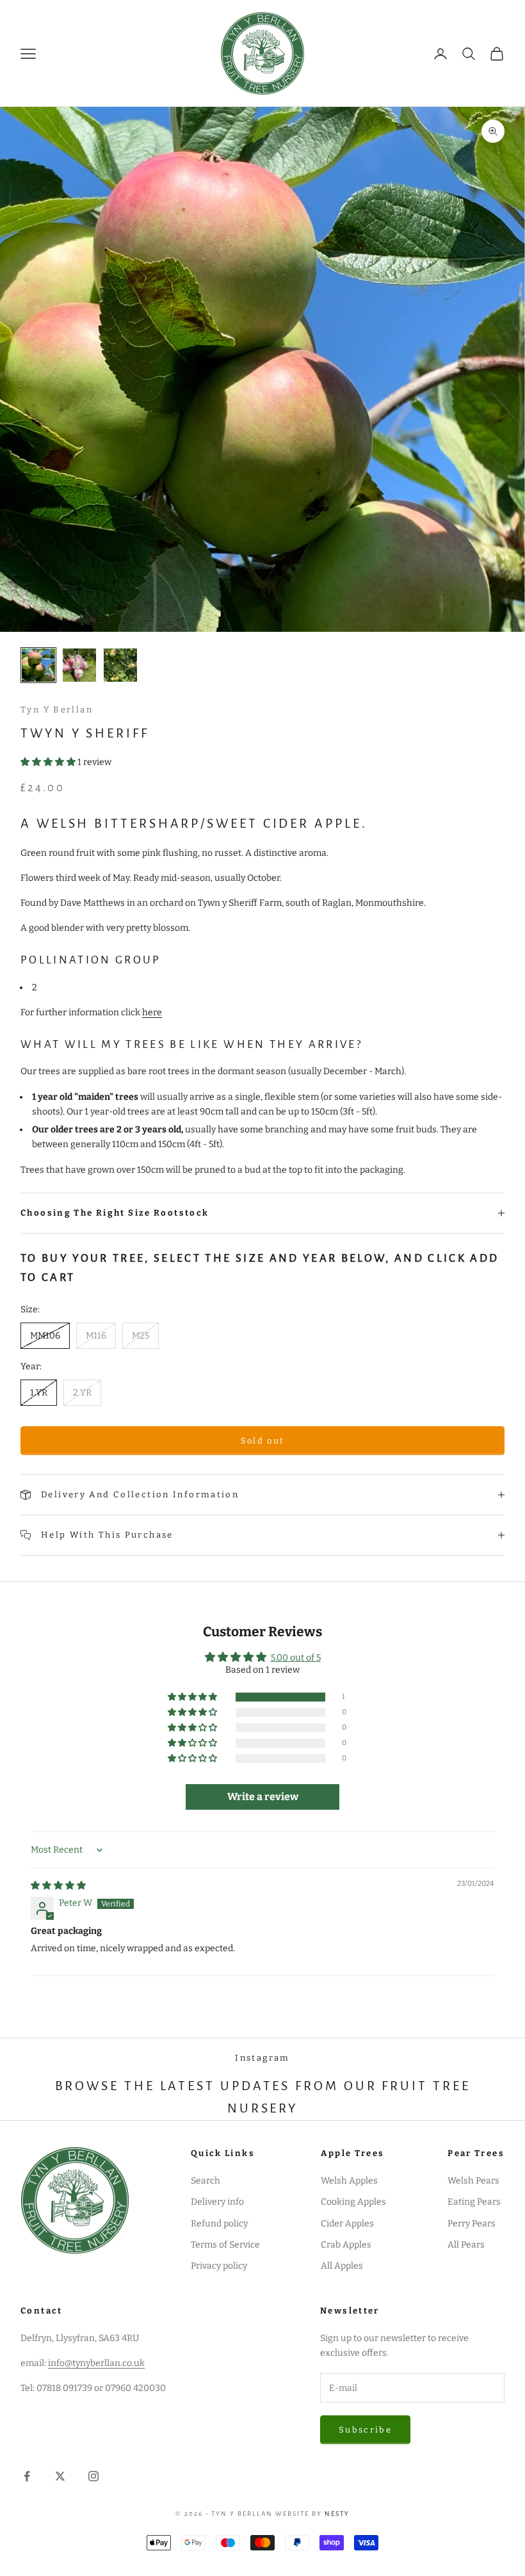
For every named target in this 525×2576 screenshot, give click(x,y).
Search (206, 2181)
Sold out (263, 1441)
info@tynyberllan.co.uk (96, 2363)
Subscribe (365, 2430)
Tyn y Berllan (57, 710)
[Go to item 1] (38, 665)
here (152, 1012)
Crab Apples (346, 2245)
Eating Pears (474, 2202)
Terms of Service (225, 2245)
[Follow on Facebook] (27, 2476)
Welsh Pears (473, 2181)
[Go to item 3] (120, 665)
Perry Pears (472, 2224)
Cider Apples (347, 2224)
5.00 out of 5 (296, 1658)
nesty (337, 2514)
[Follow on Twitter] (60, 2476)
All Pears (466, 2245)
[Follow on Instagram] (93, 2476)
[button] (49, 762)
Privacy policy (219, 2266)
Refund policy (219, 2224)
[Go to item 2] (79, 665)
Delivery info (217, 2202)
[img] (58, 1886)
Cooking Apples (353, 2202)
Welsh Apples (349, 2181)
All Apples (342, 2266)
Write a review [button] (263, 1797)
